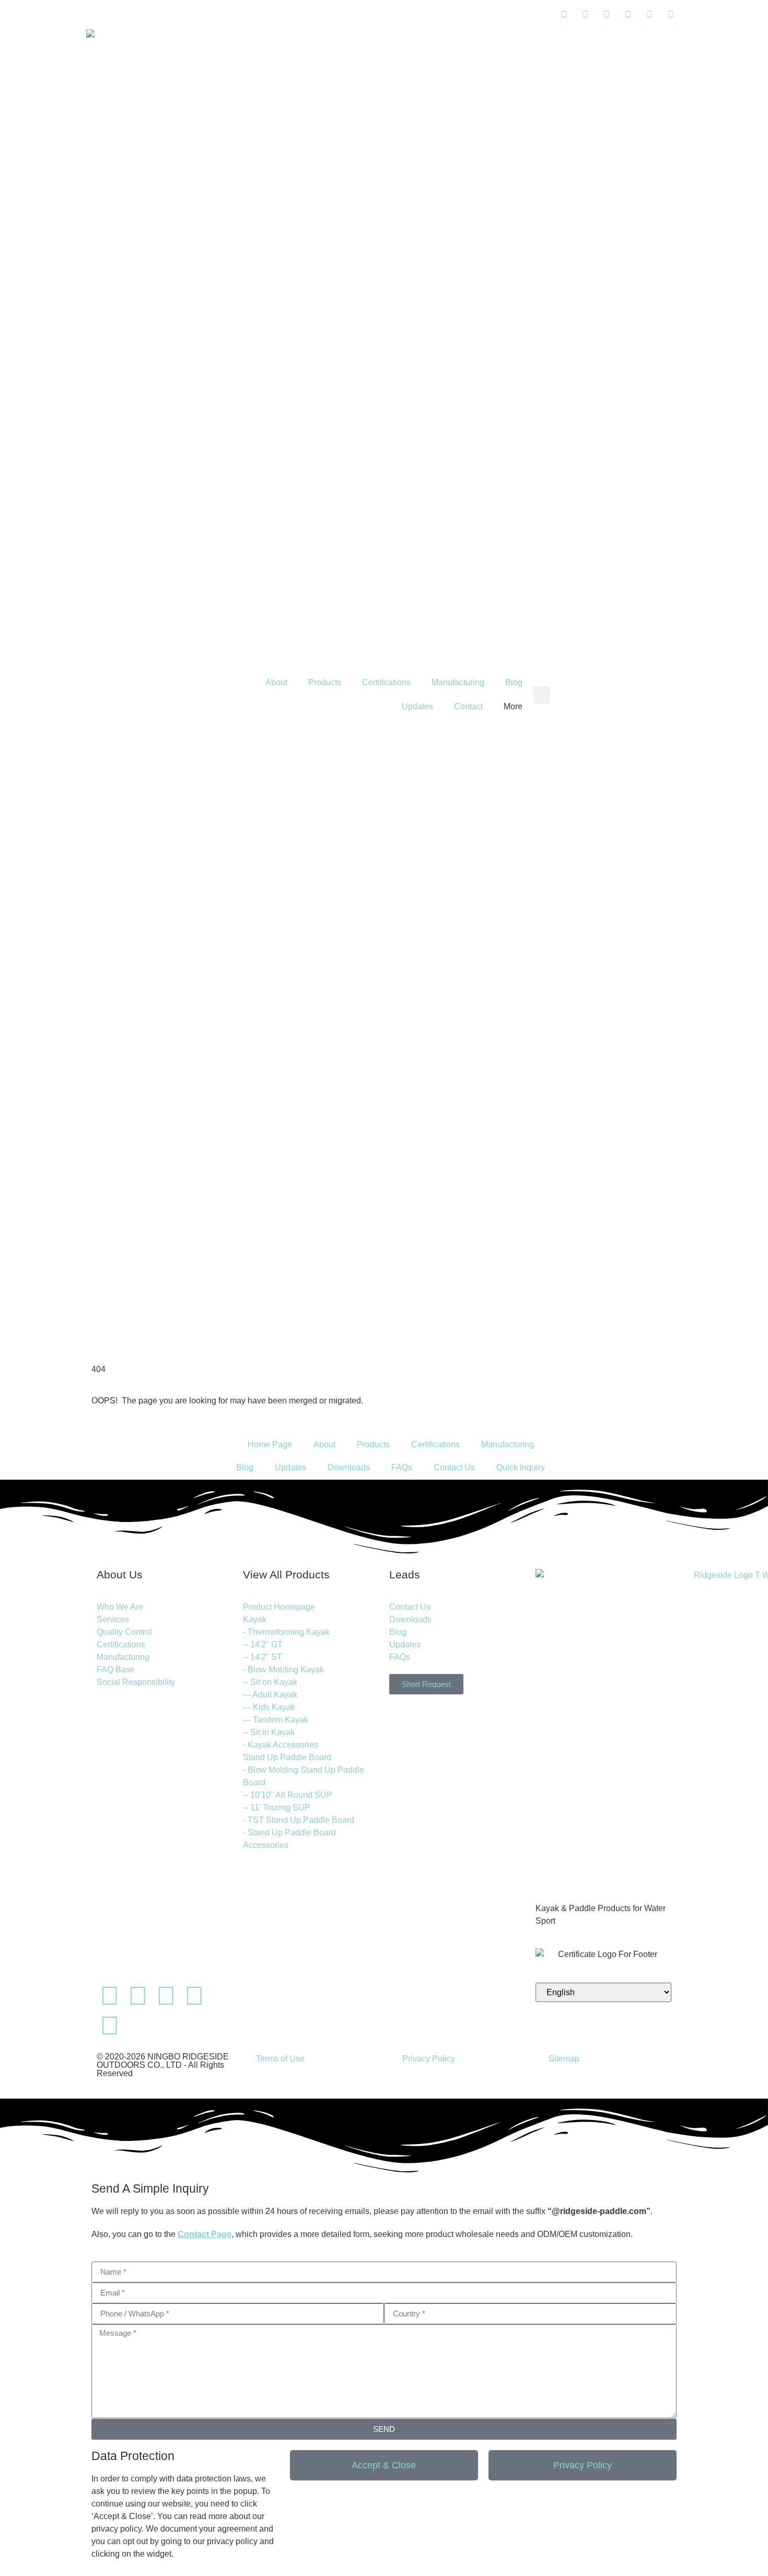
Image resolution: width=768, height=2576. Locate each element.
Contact (468, 706)
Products (325, 682)
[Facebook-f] (138, 1996)
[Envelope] (138, 2025)
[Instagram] (194, 1996)
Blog (514, 682)
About (276, 682)
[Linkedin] (110, 1996)
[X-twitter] (110, 2025)
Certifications (386, 682)
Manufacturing (458, 682)
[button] (542, 695)
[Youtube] (166, 1996)
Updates (417, 706)
